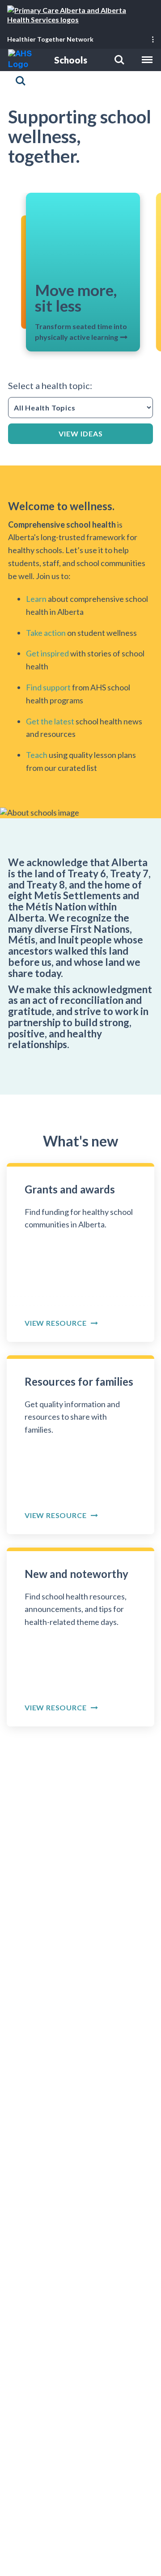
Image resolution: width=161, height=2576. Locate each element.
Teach (37, 755)
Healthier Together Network (50, 39)
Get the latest (50, 721)
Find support (49, 687)
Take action (46, 633)
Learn (37, 599)
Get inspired (47, 654)
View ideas (81, 434)
